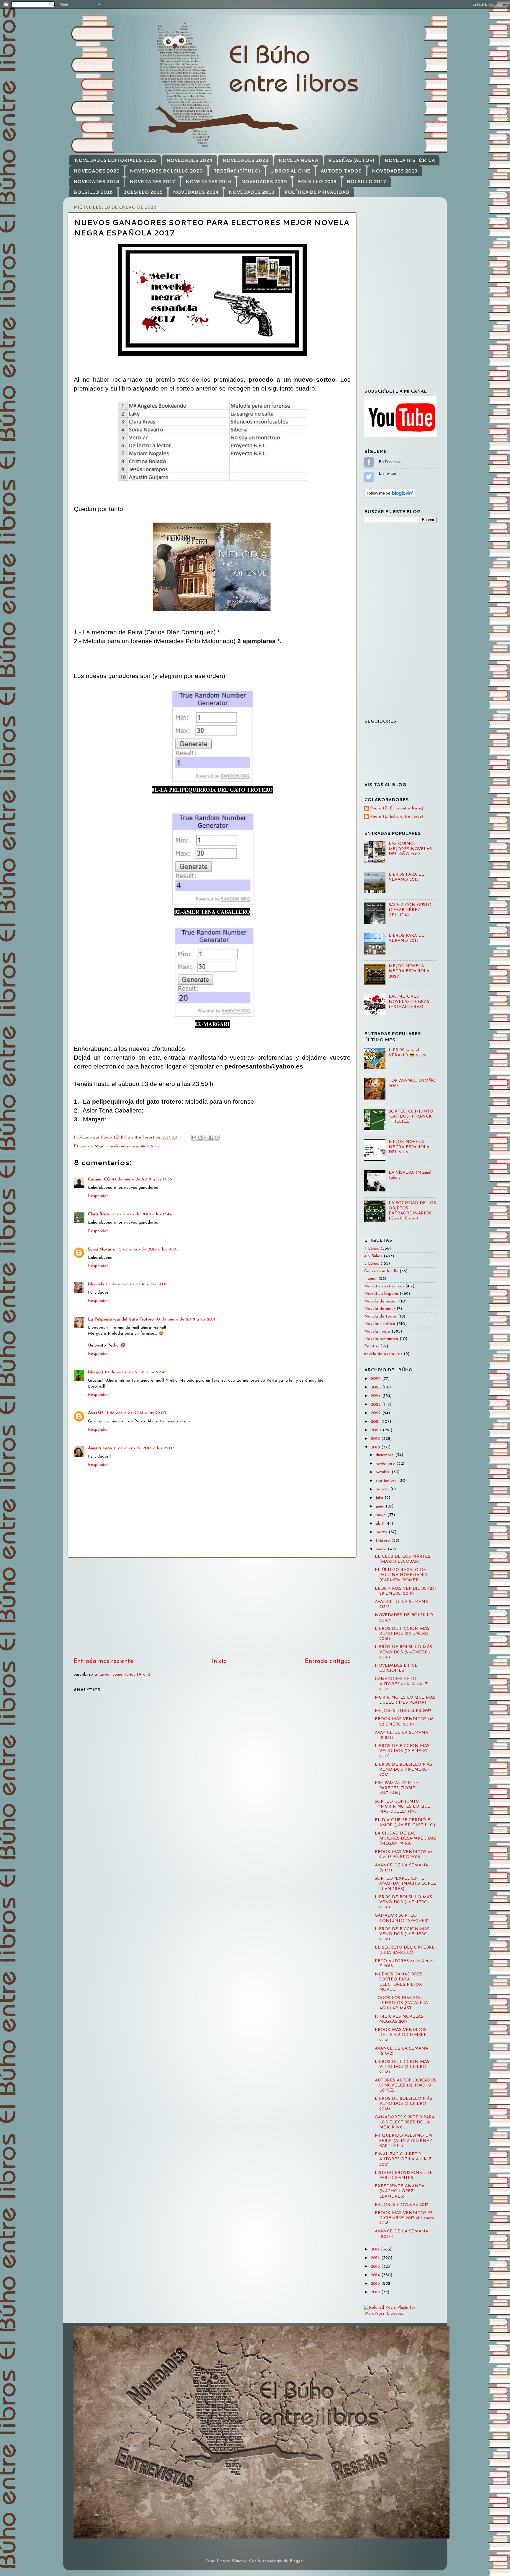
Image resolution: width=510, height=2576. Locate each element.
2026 (376, 1379)
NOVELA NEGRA (298, 160)
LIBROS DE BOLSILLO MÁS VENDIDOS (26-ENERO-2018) (403, 1652)
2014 (376, 2275)
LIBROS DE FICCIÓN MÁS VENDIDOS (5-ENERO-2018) (402, 2067)
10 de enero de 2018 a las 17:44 (142, 1214)
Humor (371, 1279)
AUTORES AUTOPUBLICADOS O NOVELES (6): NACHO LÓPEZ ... (406, 2086)
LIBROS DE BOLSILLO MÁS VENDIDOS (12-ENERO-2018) (403, 1902)
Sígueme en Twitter (369, 477)
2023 (376, 1405)
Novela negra (377, 1332)
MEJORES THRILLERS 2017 (403, 1711)
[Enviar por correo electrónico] (194, 1138)
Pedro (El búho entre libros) (397, 817)
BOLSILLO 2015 (143, 192)
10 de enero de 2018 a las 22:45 (136, 1372)
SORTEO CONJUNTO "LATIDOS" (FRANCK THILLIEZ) (411, 1117)
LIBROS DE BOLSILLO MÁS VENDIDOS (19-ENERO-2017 (403, 1770)
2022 (376, 1413)
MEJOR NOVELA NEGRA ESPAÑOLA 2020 (409, 971)
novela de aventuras (383, 1354)
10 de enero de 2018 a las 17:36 (142, 1179)
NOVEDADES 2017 (152, 182)
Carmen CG (99, 1179)
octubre (384, 1472)
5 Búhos (372, 1264)
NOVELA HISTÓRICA (410, 160)
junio (381, 1506)
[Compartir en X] (205, 1138)
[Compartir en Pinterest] (217, 1138)
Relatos (371, 1346)
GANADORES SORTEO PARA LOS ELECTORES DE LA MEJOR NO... (405, 2123)
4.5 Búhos (373, 1256)
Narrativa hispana (381, 1294)
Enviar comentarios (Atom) (125, 1675)
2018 (376, 1447)
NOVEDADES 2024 (189, 160)
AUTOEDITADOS (341, 171)
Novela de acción (381, 1301)
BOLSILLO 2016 (93, 192)
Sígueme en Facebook (369, 462)
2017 (376, 2249)
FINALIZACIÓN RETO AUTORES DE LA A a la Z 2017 (403, 2159)
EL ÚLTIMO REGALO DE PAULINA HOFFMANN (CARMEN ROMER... (401, 1575)
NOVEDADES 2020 (97, 171)
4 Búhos (372, 1249)
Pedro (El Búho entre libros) (397, 808)
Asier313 (96, 1413)
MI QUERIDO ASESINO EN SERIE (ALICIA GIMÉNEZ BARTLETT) (404, 2141)
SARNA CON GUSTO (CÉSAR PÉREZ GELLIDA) (410, 910)
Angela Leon (100, 1448)
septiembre (387, 1481)
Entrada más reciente (103, 1661)
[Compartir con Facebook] (211, 1138)
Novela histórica (380, 1324)
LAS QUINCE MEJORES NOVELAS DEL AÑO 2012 (410, 849)
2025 (376, 1387)
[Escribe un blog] (200, 1138)
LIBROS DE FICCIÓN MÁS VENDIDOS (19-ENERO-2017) (402, 1751)
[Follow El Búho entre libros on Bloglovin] (390, 496)
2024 (376, 1396)
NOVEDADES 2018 (96, 182)
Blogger (297, 2561)
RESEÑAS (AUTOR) (351, 160)
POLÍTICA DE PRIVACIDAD (317, 192)
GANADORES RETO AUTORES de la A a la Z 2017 (401, 1684)
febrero (384, 1541)
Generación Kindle (381, 1271)
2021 (376, 1422)
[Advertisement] (212, 1607)
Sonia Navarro (102, 1249)
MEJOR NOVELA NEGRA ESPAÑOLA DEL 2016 (409, 1147)
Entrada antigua (328, 1661)
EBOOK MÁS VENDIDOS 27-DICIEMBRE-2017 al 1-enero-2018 (405, 2218)
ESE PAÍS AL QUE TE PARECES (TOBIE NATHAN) (397, 1788)
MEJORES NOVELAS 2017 (402, 2205)
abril (380, 1524)
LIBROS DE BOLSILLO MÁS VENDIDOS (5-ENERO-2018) (403, 2104)
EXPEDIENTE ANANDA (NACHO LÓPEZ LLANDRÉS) (400, 2191)
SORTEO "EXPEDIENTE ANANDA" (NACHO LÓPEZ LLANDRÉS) (406, 1884)
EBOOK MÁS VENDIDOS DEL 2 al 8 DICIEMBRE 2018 (401, 2035)
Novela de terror (380, 1317)
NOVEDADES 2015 (264, 182)
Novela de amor (380, 1309)
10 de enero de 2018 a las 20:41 (186, 1319)
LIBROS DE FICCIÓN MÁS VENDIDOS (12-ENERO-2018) (402, 1934)
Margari (95, 1372)
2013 (376, 2284)
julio (380, 1498)
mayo (381, 1515)
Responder (98, 1196)
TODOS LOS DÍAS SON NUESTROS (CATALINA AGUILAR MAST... (401, 2003)
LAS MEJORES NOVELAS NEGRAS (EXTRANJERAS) (409, 1002)
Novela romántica (381, 1339)
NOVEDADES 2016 (208, 182)
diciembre (385, 1455)
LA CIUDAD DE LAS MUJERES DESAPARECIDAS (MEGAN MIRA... (406, 1839)
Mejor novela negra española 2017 (127, 1146)
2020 (377, 1430)
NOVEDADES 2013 (251, 192)
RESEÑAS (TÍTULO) (237, 171)
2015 (376, 2267)
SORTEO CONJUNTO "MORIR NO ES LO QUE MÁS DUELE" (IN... (403, 1807)
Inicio (219, 1661)
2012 (376, 2292)
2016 (376, 2258)
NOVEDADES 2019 (395, 171)
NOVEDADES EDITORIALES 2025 (115, 160)
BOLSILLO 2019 (317, 182)
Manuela (96, 1284)
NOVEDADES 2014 (196, 192)
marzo (382, 1532)
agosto (383, 1489)
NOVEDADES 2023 (245, 160)
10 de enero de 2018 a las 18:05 (148, 1249)
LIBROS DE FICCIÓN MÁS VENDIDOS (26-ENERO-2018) (402, 1634)
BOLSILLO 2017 (367, 182)
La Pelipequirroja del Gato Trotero (121, 1319)
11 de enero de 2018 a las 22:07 (144, 1448)
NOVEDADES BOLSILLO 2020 (166, 171)
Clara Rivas (99, 1214)
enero (382, 1549)
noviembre (386, 1464)
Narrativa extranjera (384, 1286)
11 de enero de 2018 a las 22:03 (136, 1413)
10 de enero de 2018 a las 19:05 (137, 1284)
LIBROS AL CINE (290, 171)
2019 (376, 1439)
